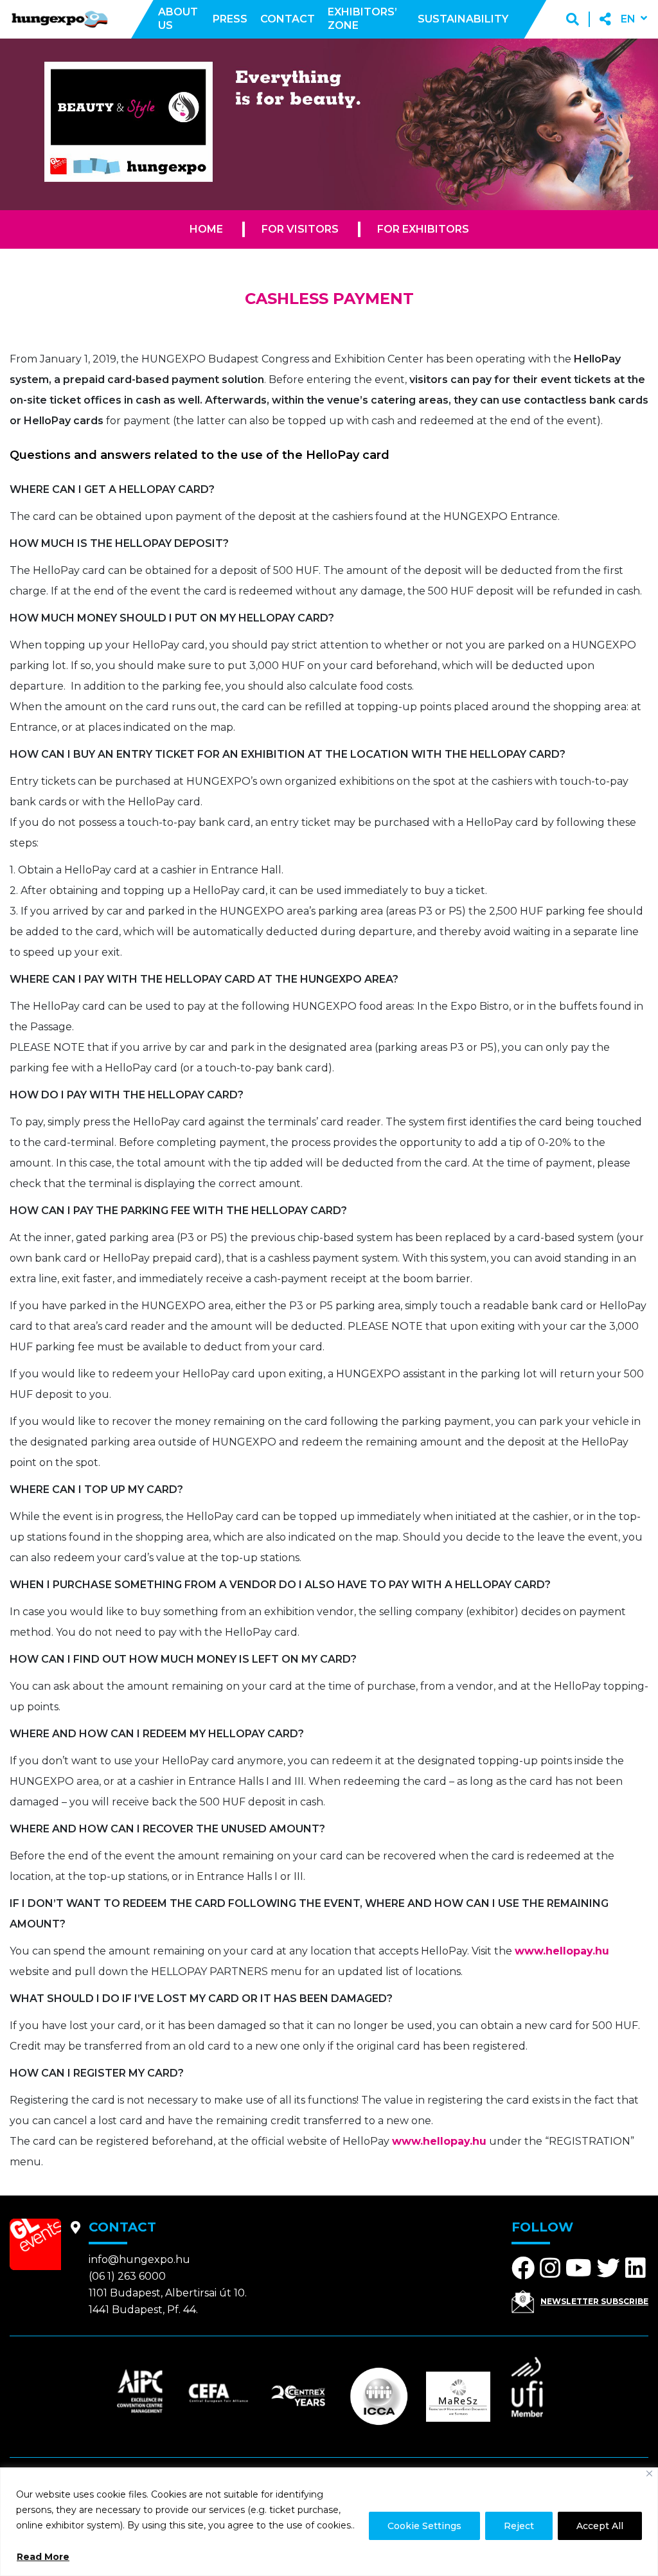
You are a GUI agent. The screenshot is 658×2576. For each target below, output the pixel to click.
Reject (519, 2526)
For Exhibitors (423, 229)
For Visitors (300, 229)
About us (178, 19)
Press (230, 19)
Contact (288, 19)
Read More (43, 2557)
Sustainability (463, 19)
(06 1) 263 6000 (127, 2276)
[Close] (649, 2473)
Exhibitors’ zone (362, 19)
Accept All (600, 2526)
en (628, 19)
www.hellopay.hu (562, 1951)
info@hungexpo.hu (139, 2259)
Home (206, 229)
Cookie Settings (424, 2526)
